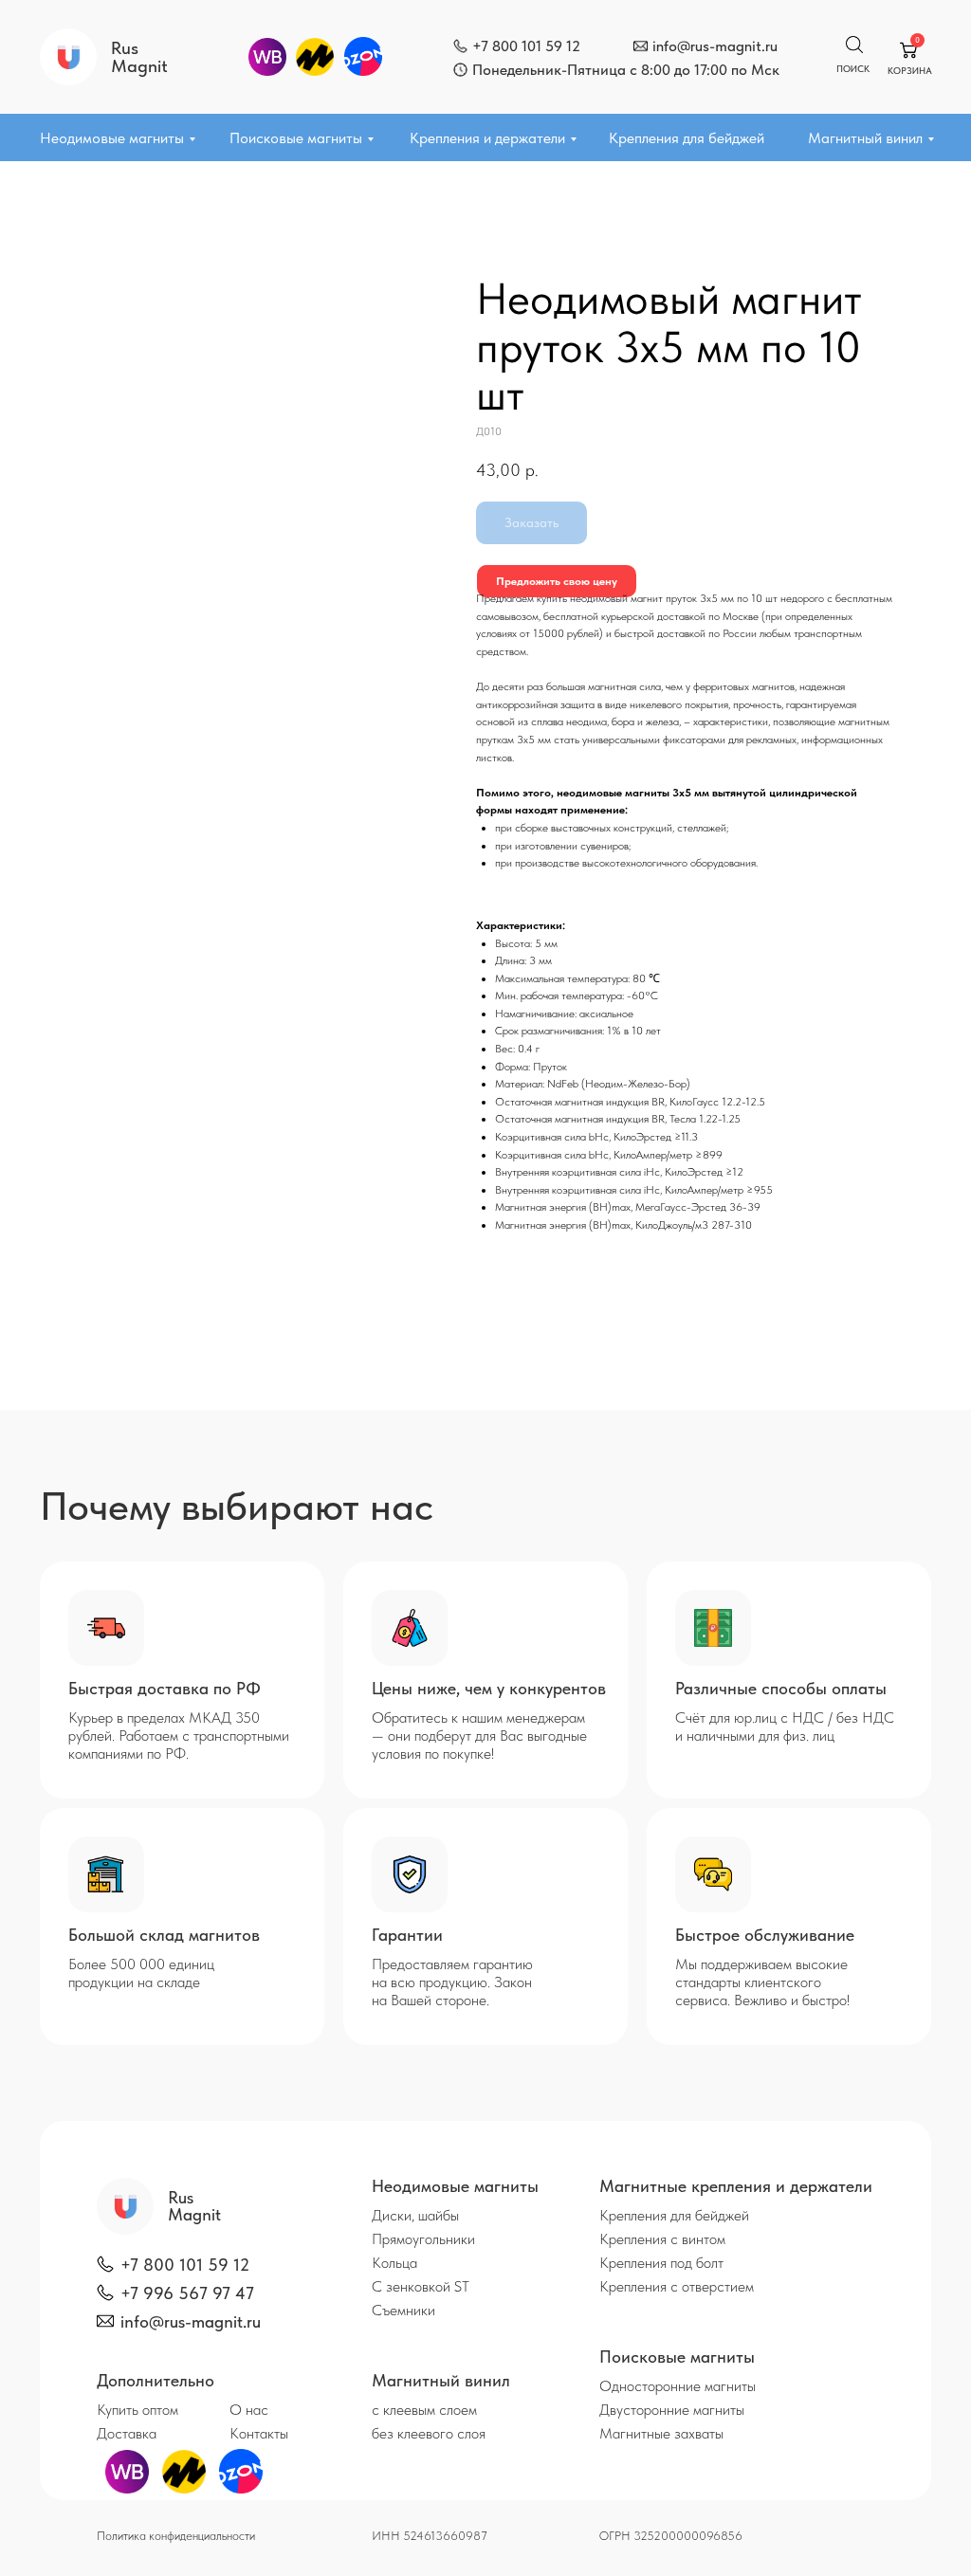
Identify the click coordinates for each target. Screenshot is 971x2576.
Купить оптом (137, 2410)
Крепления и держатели (487, 138)
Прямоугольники (423, 2239)
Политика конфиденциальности (176, 2536)
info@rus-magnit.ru (715, 46)
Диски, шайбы (415, 2215)
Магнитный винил (865, 138)
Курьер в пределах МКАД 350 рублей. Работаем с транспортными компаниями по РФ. (179, 1736)
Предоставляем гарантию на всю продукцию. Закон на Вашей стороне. (452, 1982)
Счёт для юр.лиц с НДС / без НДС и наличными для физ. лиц (785, 1726)
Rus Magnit (139, 57)
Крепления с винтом (662, 2239)
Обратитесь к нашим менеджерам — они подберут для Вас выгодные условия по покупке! (479, 1736)
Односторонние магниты (678, 2386)
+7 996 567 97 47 (187, 2293)
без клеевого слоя (429, 2433)
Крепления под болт (661, 2263)
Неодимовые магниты (112, 138)
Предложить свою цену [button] (557, 581)
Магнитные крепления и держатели (736, 2186)
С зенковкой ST (421, 2286)
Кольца (394, 2263)
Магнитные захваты (661, 2433)
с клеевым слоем (424, 2410)
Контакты (259, 2433)
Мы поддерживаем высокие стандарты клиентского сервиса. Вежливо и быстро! (762, 1982)
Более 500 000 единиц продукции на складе (141, 1973)
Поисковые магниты (296, 138)
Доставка (127, 2433)
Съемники (403, 2310)
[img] (460, 46)
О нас (249, 2410)
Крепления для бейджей (687, 138)
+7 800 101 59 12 (526, 46)
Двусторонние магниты (672, 2410)
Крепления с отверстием (677, 2286)
